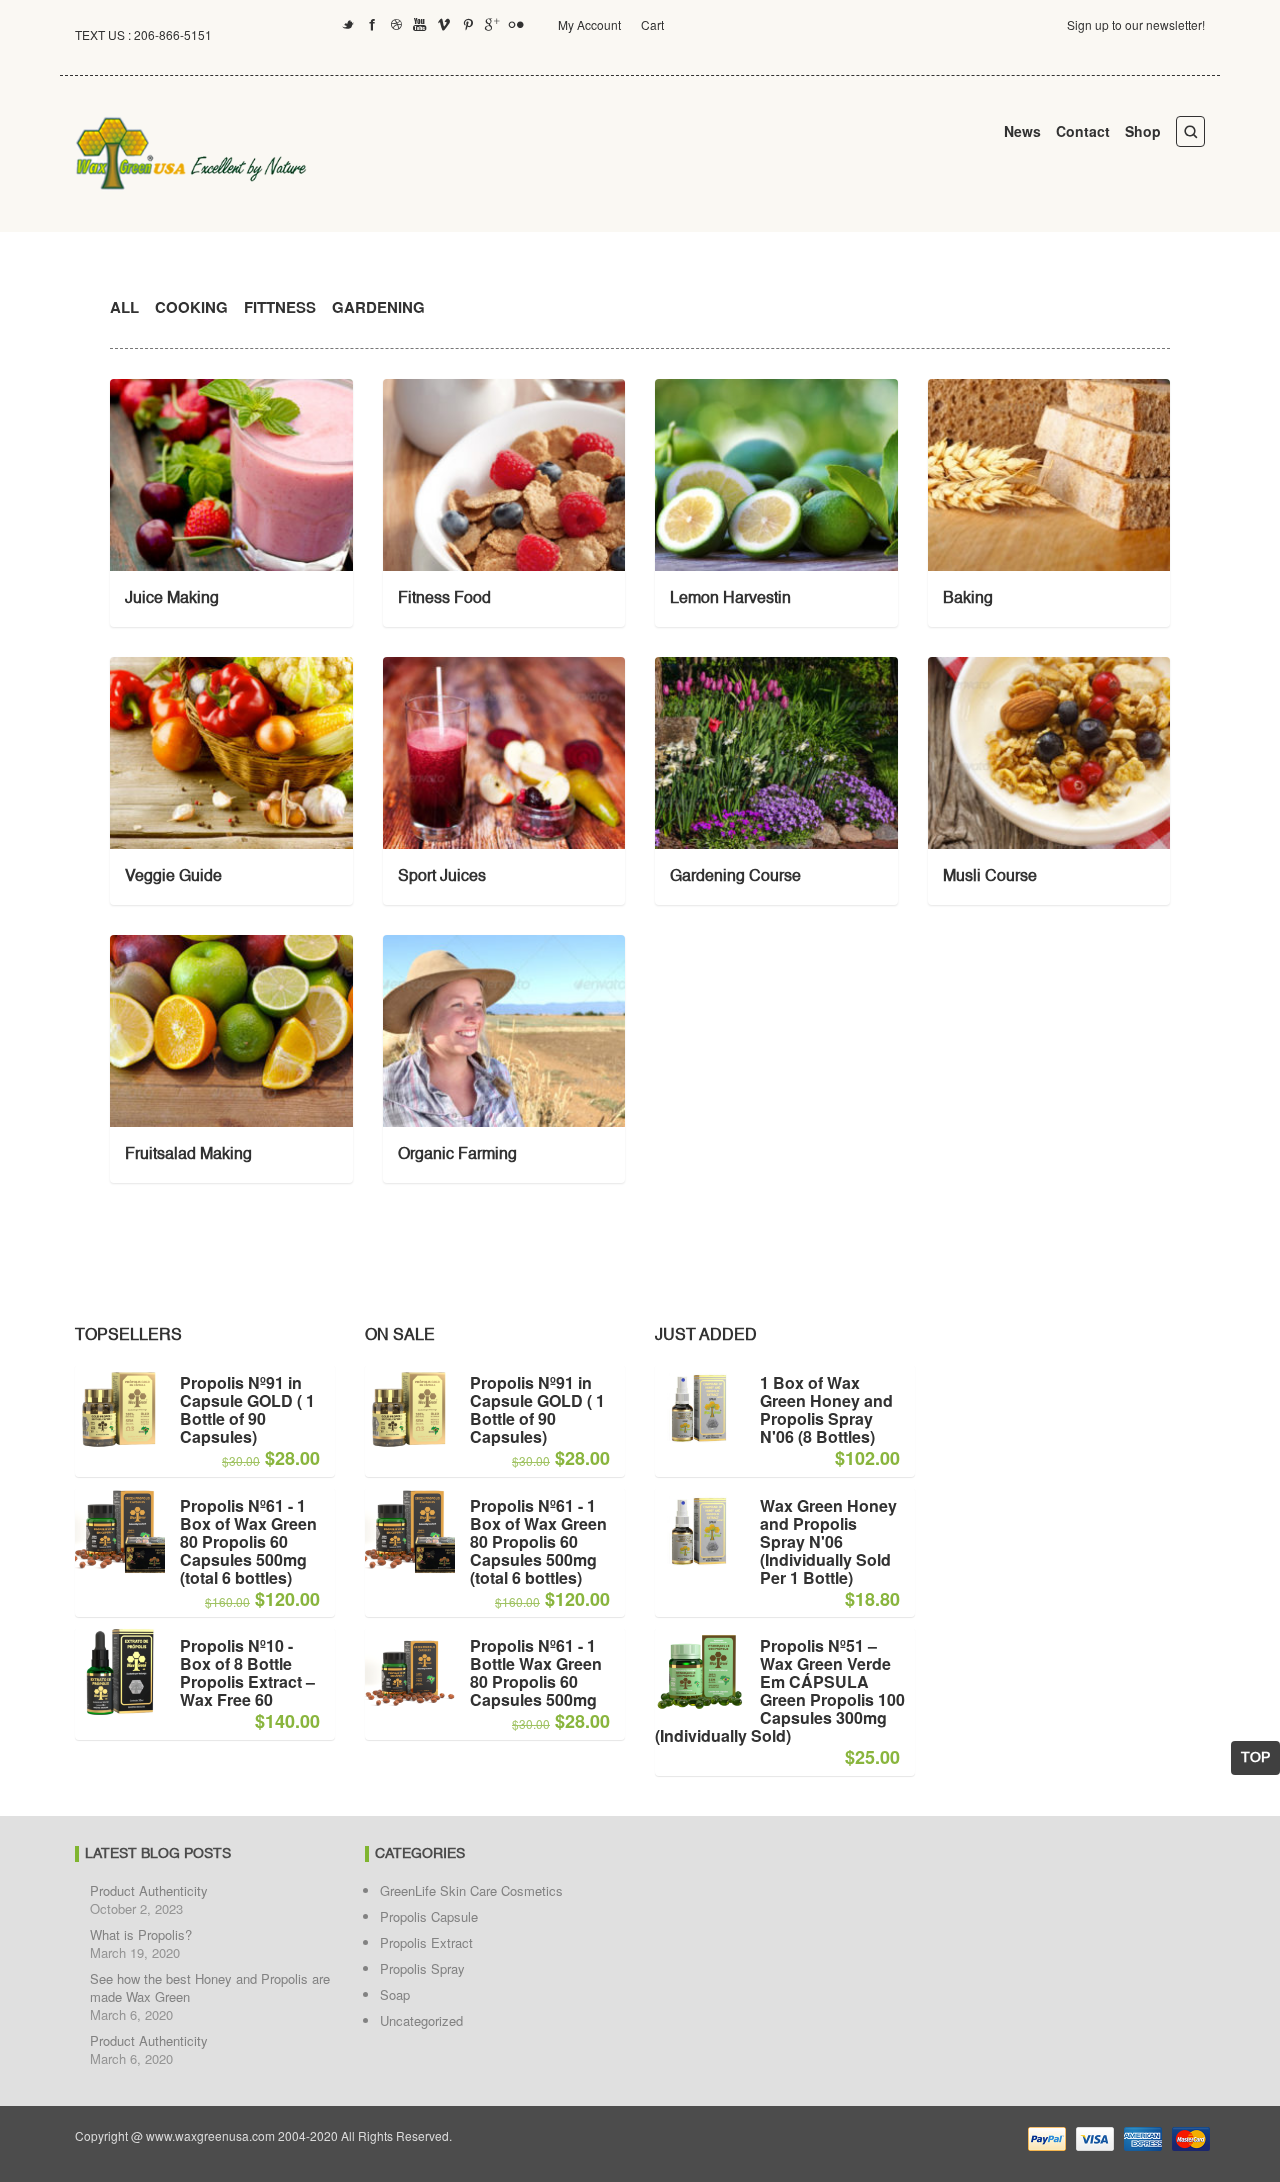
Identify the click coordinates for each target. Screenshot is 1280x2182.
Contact (1083, 131)
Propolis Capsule (429, 1916)
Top (1255, 1758)
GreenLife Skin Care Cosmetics (471, 1890)
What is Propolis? (141, 1934)
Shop (1143, 131)
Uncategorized (421, 2020)
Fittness (280, 307)
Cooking (191, 307)
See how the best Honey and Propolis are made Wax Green (210, 1987)
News (1022, 131)
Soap (395, 1994)
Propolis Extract (426, 1942)
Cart (652, 24)
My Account (589, 24)
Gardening (378, 307)
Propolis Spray (422, 1968)
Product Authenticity (149, 1890)
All (124, 307)
